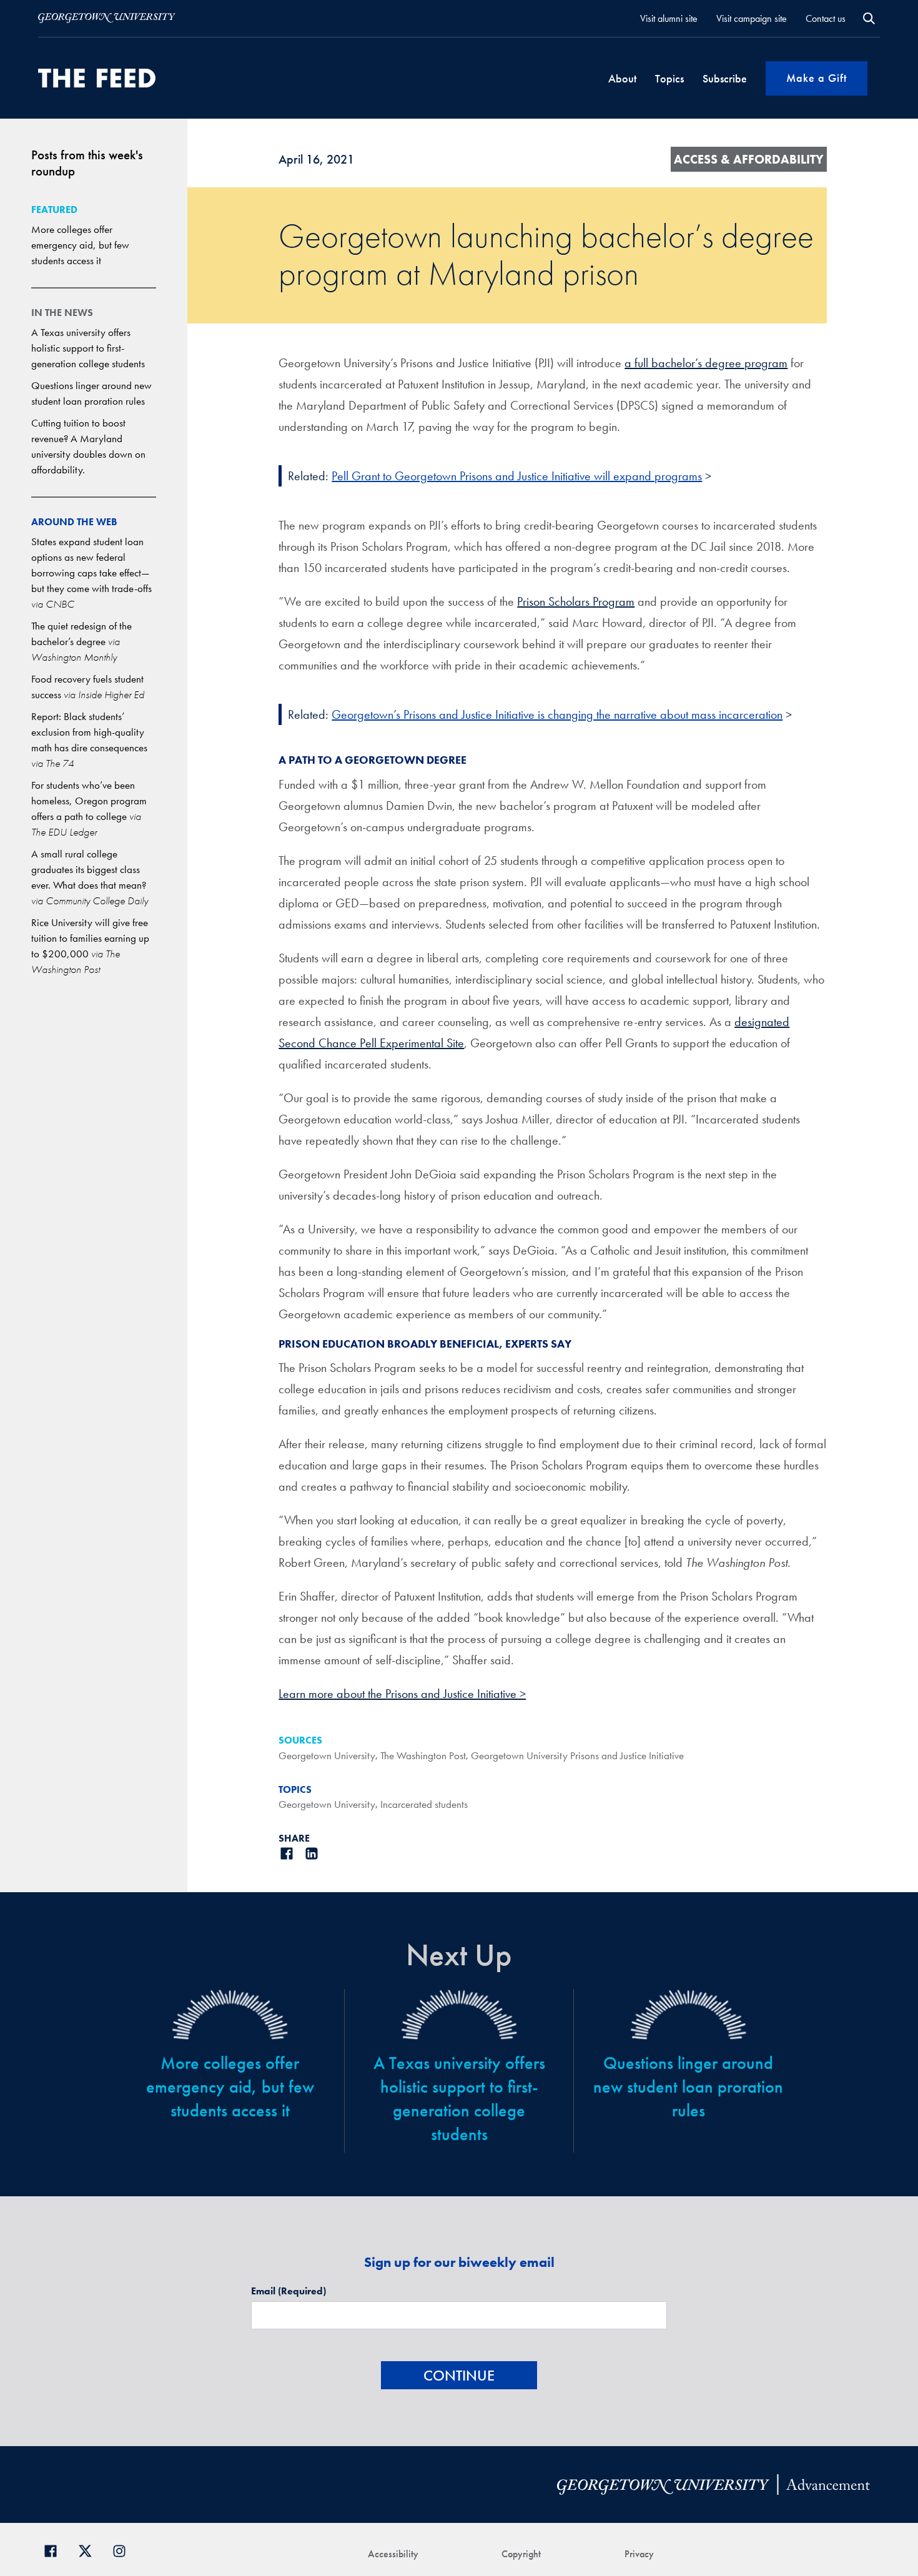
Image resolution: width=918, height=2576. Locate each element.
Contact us (826, 18)
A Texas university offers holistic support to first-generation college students (88, 348)
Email (289, 2291)
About (622, 78)
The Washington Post (423, 1755)
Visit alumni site (669, 18)
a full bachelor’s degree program (706, 363)
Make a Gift (817, 78)
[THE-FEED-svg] (97, 78)
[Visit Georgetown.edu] (107, 18)
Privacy (639, 2554)
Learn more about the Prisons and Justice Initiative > (402, 1694)
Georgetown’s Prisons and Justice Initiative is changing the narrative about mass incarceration (557, 714)
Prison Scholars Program (576, 601)
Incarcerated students (424, 1804)
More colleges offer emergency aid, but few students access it (80, 245)
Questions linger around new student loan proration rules (688, 2087)
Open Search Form (869, 18)
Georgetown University (327, 1755)
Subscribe (725, 78)
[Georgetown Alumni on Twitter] (90, 2549)
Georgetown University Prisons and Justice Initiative (577, 1755)
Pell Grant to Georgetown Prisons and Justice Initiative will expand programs (517, 476)
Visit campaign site (752, 18)
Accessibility (393, 2554)
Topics (669, 78)
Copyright (521, 2554)
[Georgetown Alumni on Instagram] (124, 2549)
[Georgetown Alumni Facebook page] (55, 2549)
